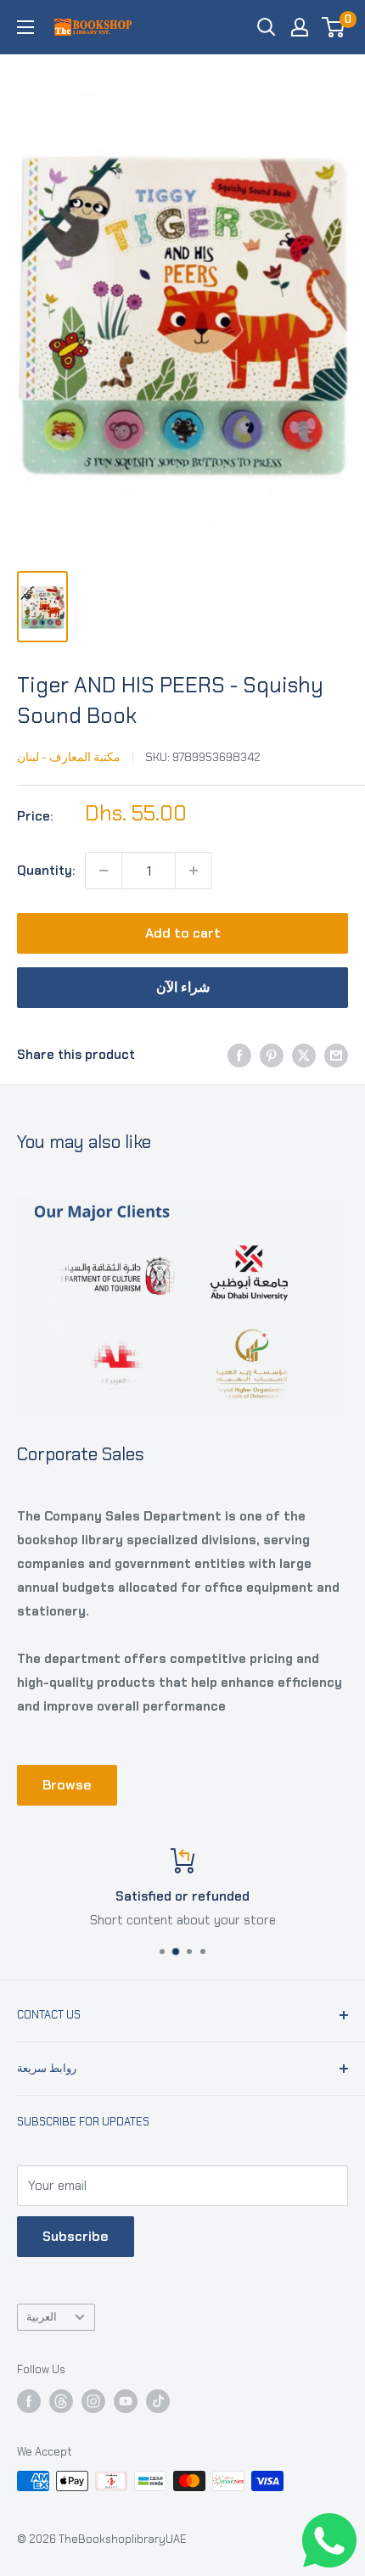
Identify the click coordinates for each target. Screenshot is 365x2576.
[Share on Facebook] (239, 1054)
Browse (67, 1785)
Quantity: (46, 871)
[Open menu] (25, 27)
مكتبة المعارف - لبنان (69, 757)
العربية (42, 2317)
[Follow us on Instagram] (93, 2401)
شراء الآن (183, 987)
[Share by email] (336, 1054)
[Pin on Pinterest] (272, 1054)
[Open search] (267, 27)
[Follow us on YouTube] (126, 2401)
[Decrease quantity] (104, 871)
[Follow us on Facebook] (29, 2401)
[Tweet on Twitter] (304, 1054)
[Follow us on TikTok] (158, 2401)
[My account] (300, 27)
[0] (334, 27)
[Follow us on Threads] (61, 2401)
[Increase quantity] (194, 871)
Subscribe (76, 2236)
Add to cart (183, 933)
